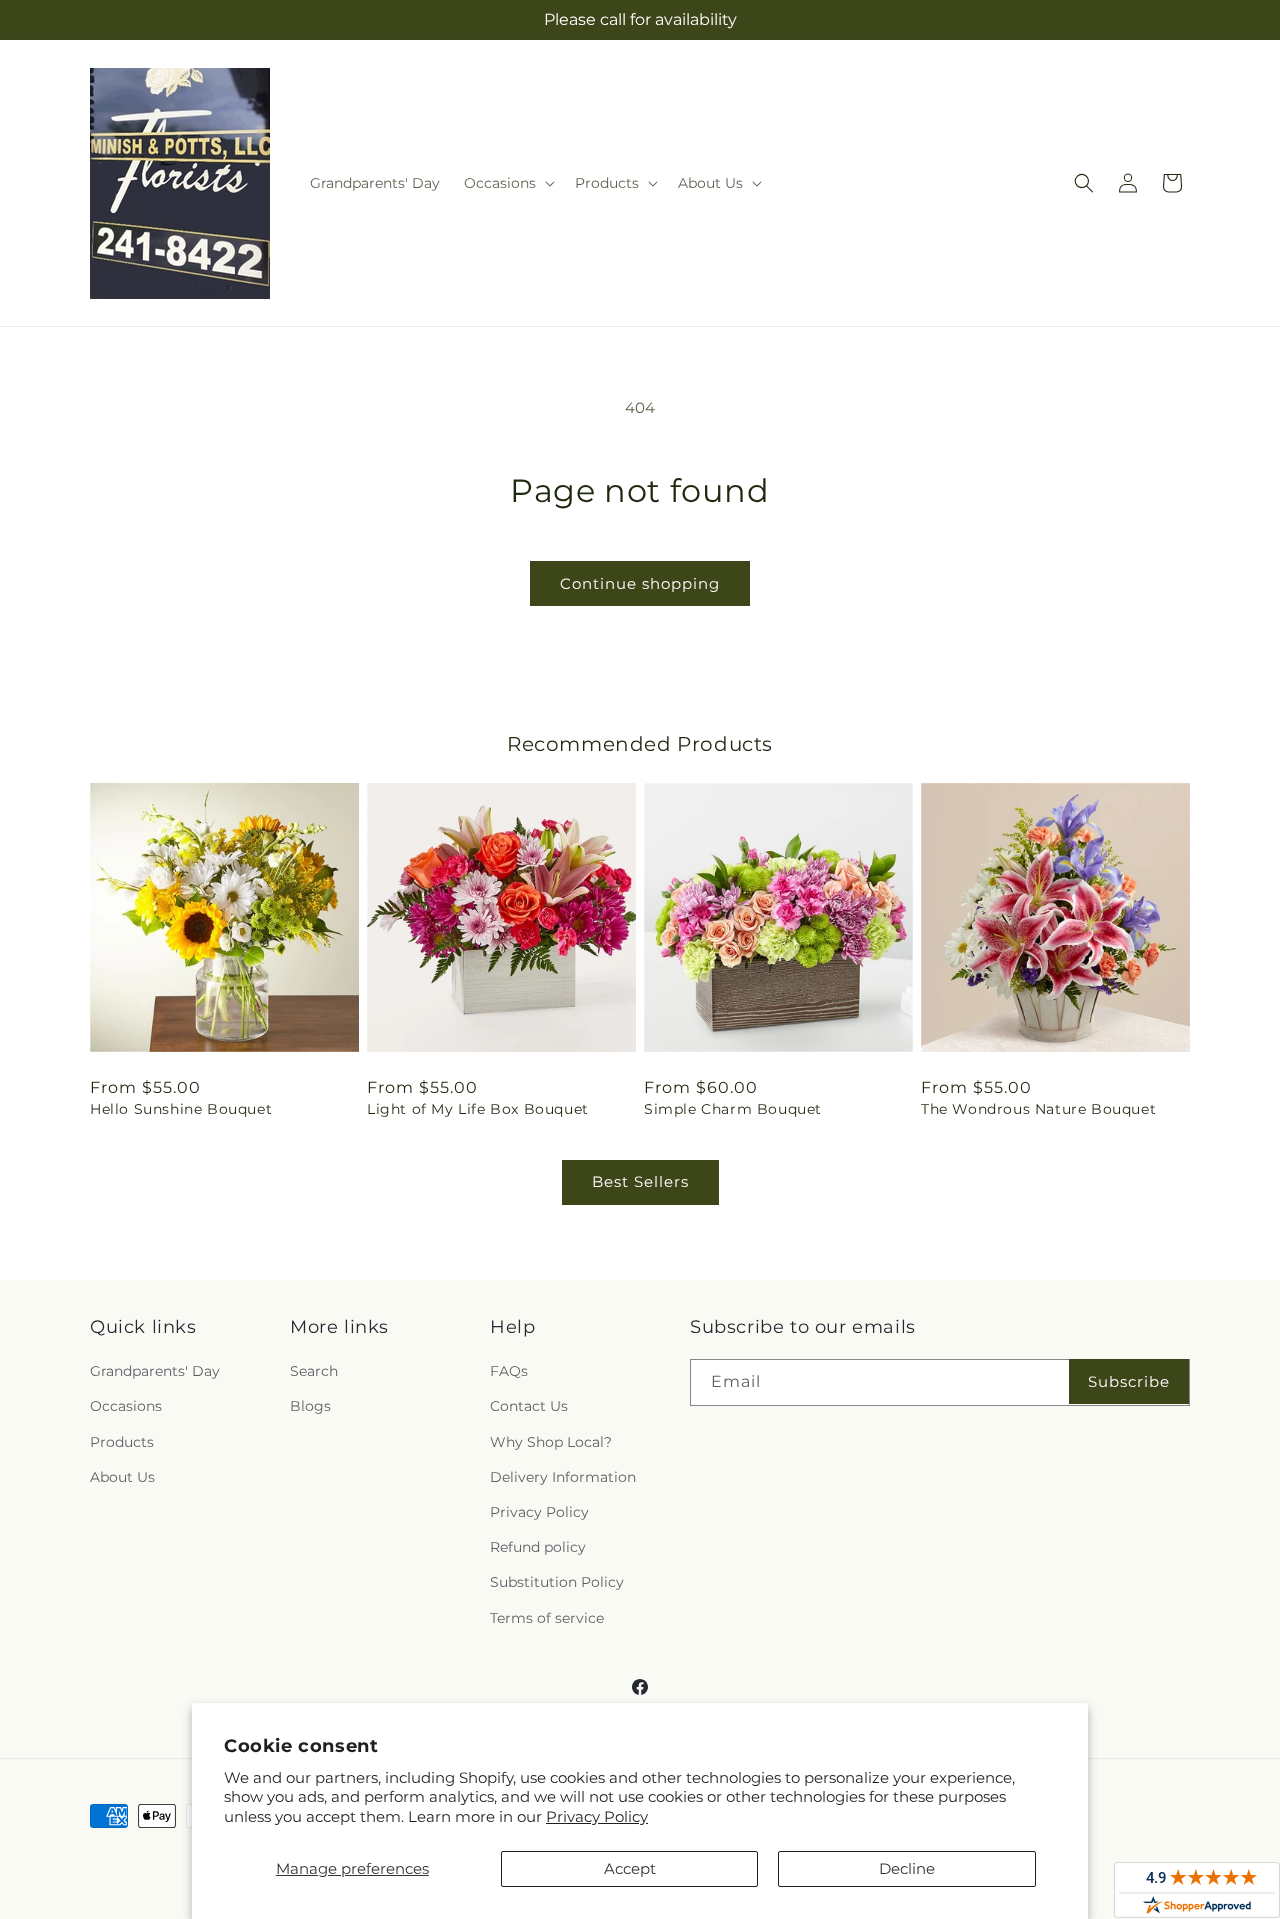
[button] (507, 183)
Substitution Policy (557, 1582)
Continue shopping (640, 583)
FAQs (509, 1371)
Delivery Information (563, 1477)
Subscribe (1129, 1381)
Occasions (126, 1406)
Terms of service (547, 1618)
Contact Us (529, 1406)
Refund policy (538, 1547)
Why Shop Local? (551, 1442)
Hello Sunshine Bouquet (181, 1109)
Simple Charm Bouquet (733, 1109)
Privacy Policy (597, 1816)
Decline (907, 1868)
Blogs (310, 1406)
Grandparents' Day (155, 1371)
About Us (122, 1477)
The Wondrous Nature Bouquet (1038, 1109)
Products (122, 1442)
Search (314, 1371)
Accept (630, 1868)
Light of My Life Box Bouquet (478, 1109)
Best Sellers (640, 1181)
